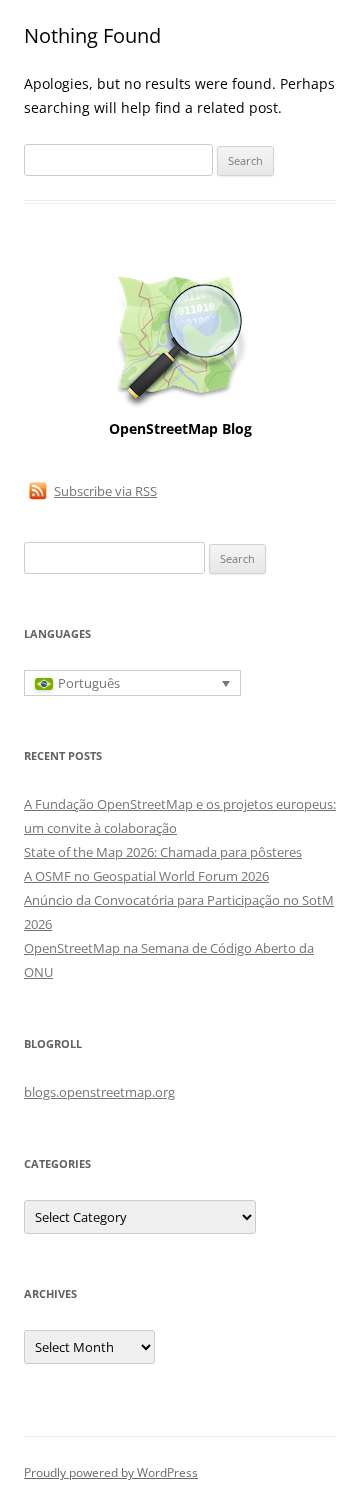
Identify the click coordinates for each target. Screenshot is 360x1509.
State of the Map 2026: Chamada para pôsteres (163, 852)
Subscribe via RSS (105, 491)
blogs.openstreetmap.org (99, 1092)
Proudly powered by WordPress (111, 1472)
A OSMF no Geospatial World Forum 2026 (146, 876)
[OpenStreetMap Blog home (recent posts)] (180, 405)
